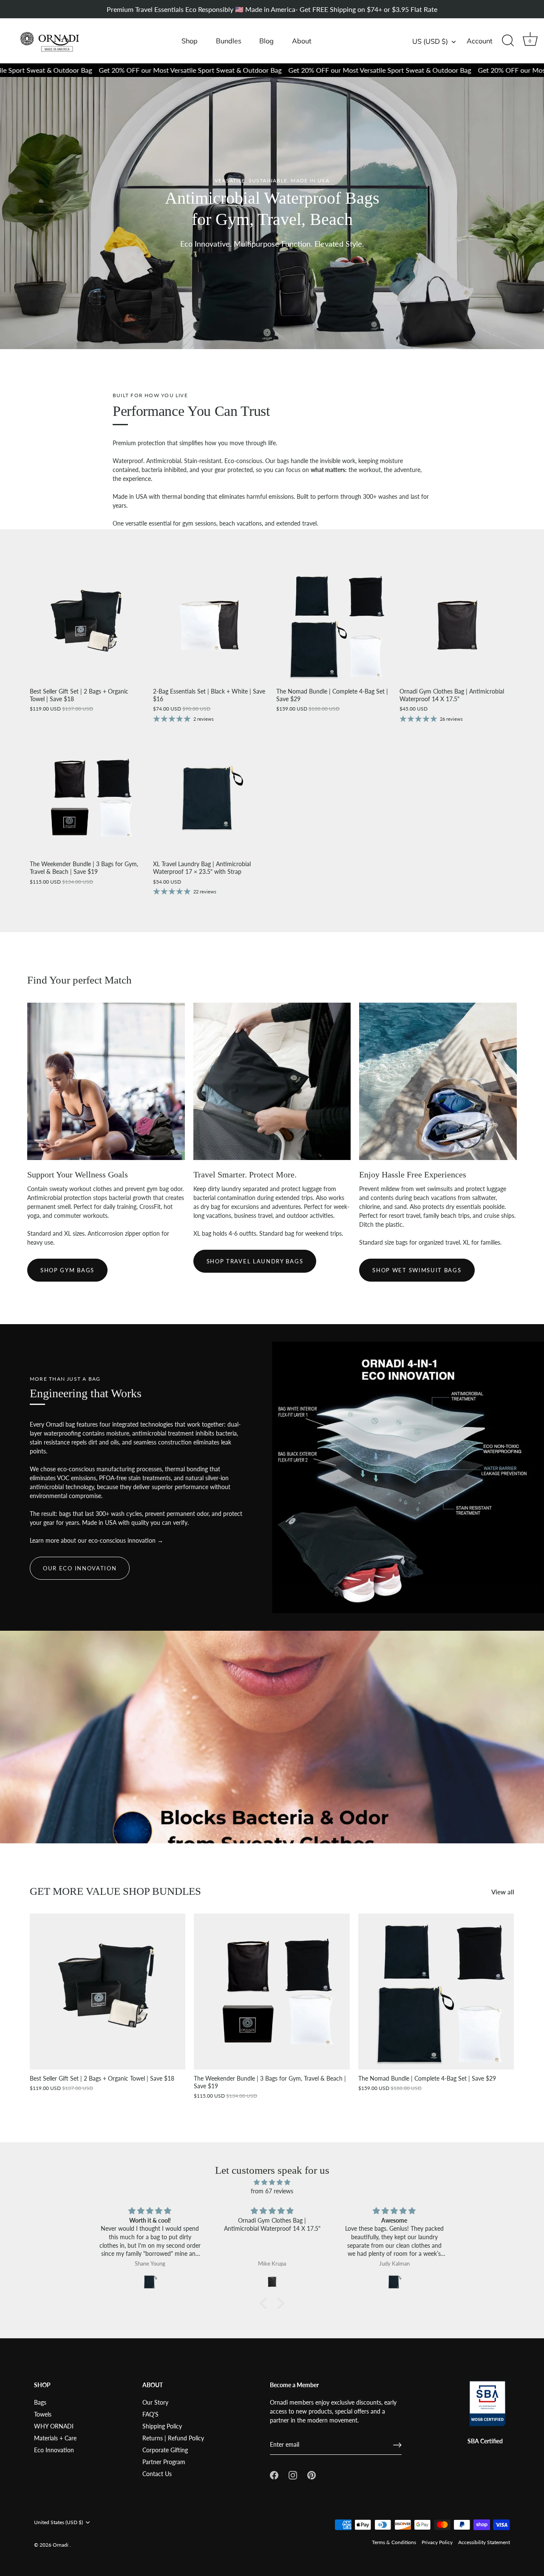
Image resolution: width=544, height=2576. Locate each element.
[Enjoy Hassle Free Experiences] (438, 1082)
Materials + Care (55, 2438)
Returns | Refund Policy (173, 2438)
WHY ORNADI (54, 2426)
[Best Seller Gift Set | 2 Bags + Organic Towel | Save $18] (87, 625)
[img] (272, 2182)
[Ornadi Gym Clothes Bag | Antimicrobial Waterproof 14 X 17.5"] (457, 625)
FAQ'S (150, 2414)
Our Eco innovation (80, 1568)
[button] (266, 2303)
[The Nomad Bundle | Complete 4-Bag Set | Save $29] (334, 625)
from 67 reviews (272, 2191)
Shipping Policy (162, 2426)
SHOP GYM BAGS (67, 1270)
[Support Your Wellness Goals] (106, 1082)
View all (503, 1892)
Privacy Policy (437, 2542)
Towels (43, 2414)
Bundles (229, 41)
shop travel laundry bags (255, 1261)
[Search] (508, 41)
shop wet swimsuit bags (417, 1270)
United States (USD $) (58, 2522)
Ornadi (61, 2545)
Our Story (155, 2402)
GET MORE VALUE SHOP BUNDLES (115, 1891)
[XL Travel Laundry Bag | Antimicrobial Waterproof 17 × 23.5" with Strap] (210, 798)
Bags (40, 2402)
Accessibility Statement (484, 2542)
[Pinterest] (312, 2474)
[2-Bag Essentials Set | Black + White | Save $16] (210, 625)
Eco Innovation (54, 2450)
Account (480, 41)
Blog (266, 41)
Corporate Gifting (165, 2450)
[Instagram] (293, 2474)
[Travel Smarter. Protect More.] (272, 1082)
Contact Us (157, 2474)
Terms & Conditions (394, 2542)
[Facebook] (274, 2474)
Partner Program (164, 2462)
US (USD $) (430, 41)
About (302, 41)
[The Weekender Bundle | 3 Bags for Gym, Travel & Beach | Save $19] (87, 798)
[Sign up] (397, 2445)
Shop (190, 41)
